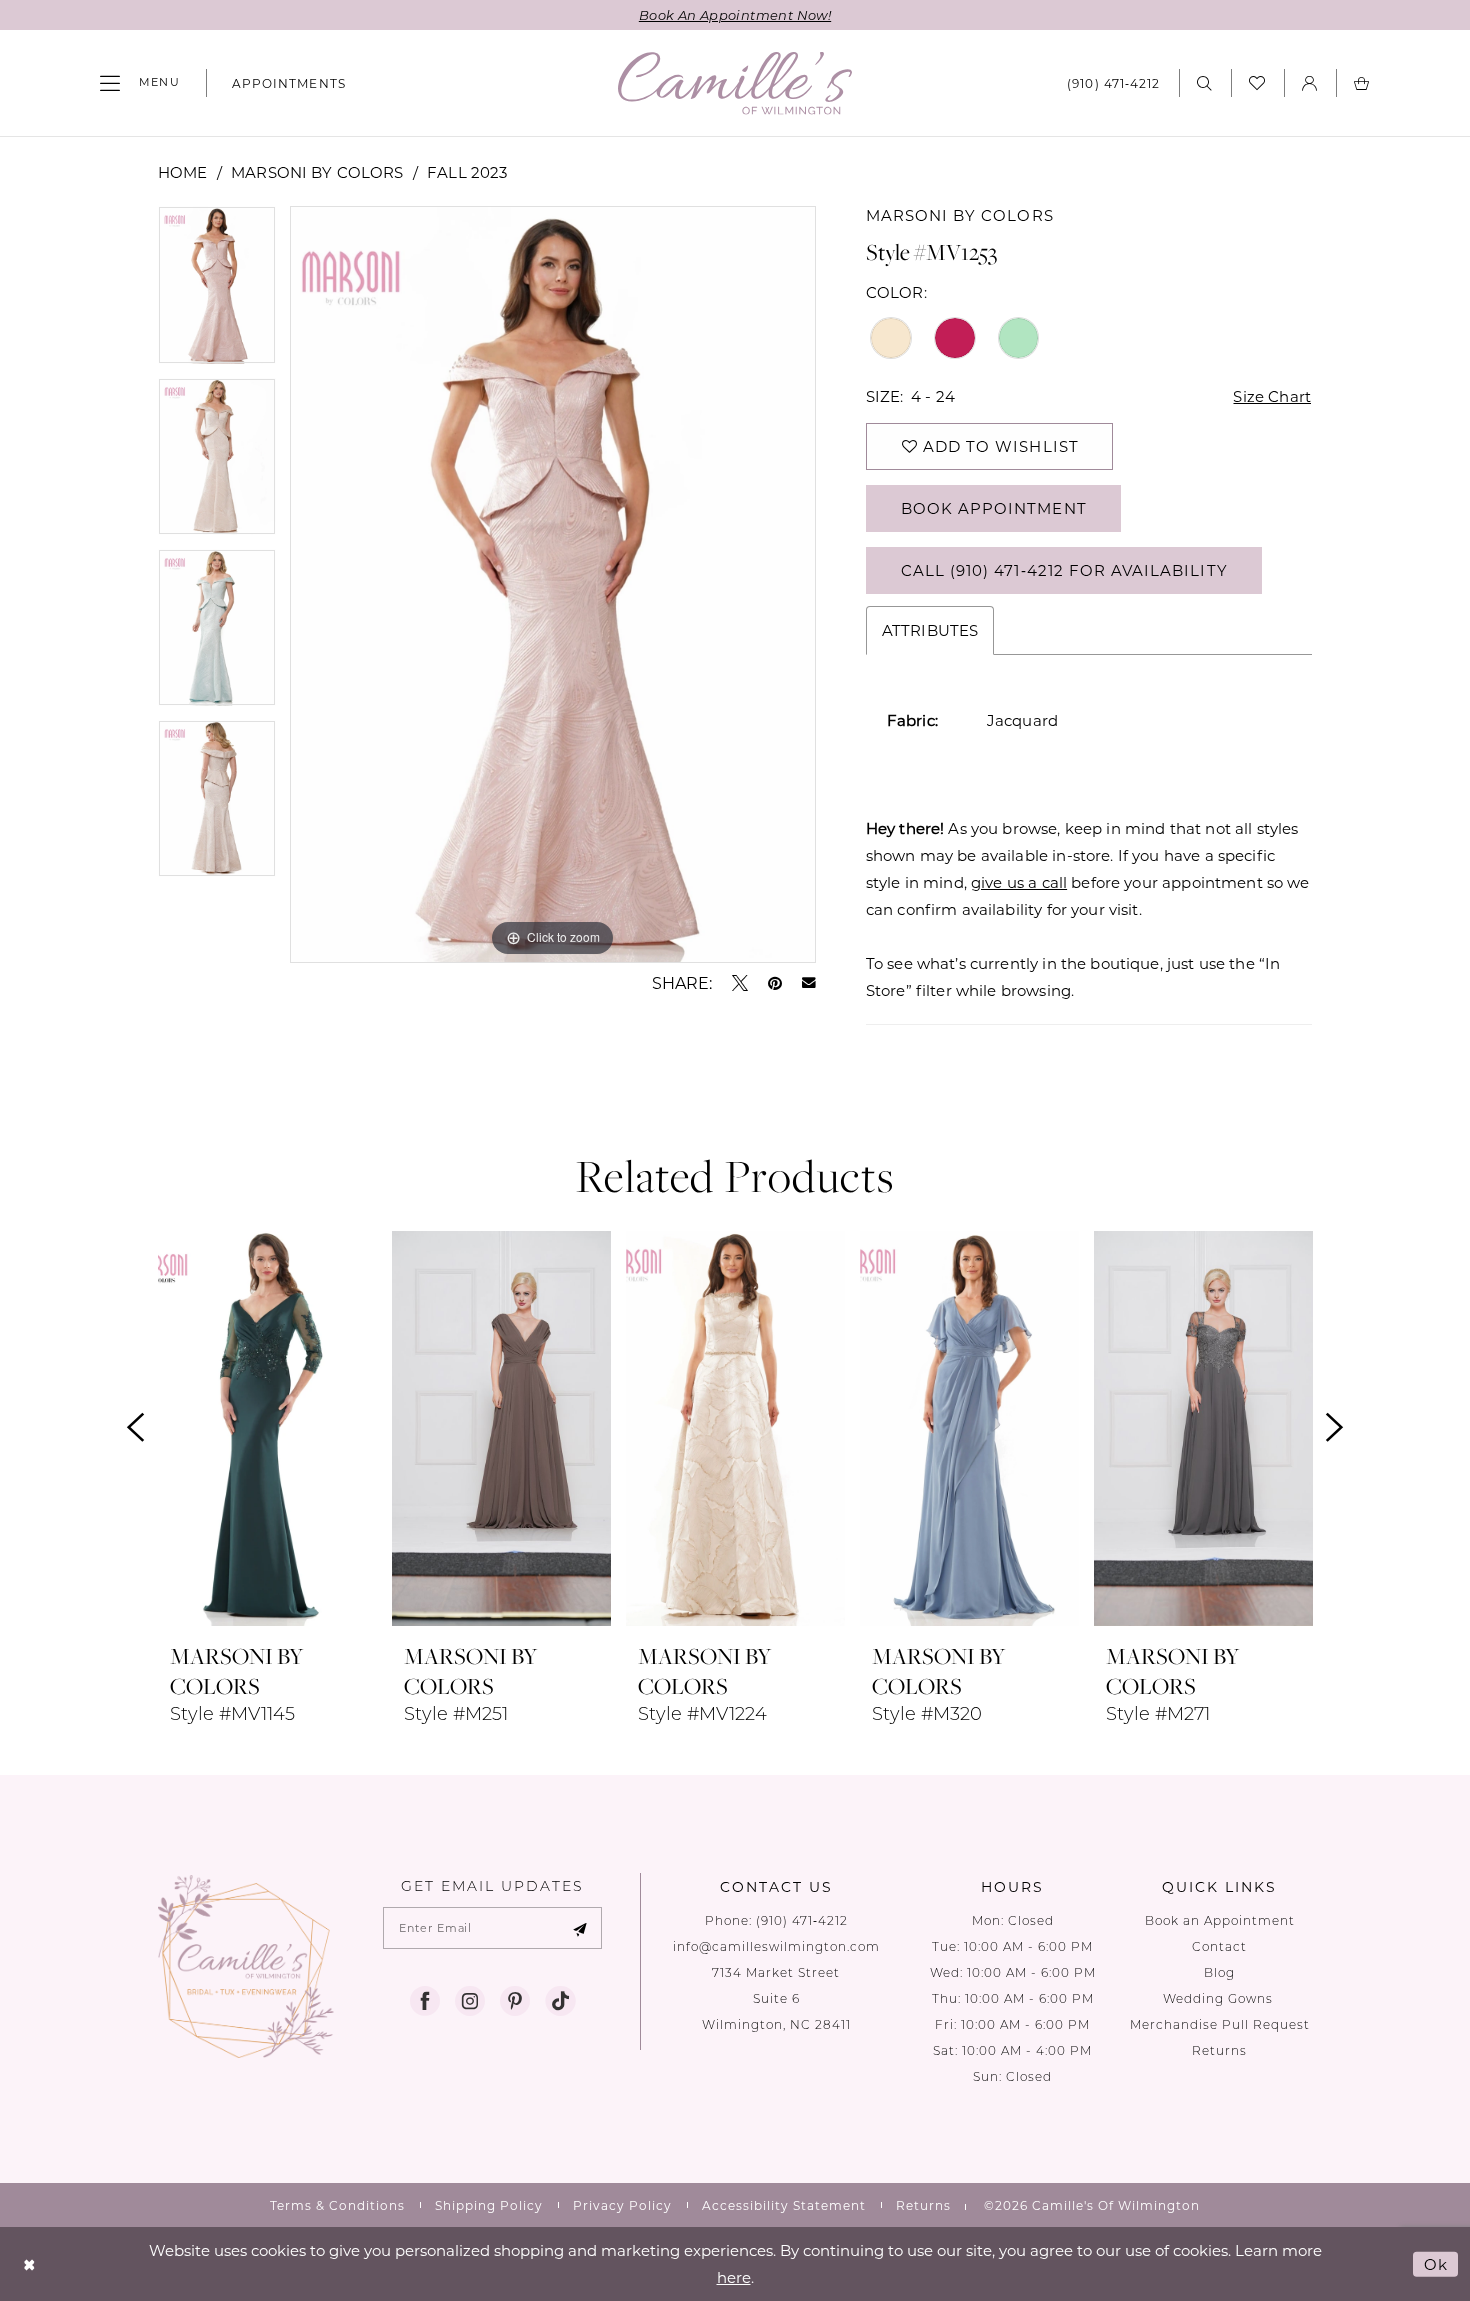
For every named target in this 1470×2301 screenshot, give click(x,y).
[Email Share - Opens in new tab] (809, 983)
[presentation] (267, 1428)
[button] (140, 83)
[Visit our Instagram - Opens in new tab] (470, 2001)
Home (183, 172)
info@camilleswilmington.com (776, 1946)
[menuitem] (140, 83)
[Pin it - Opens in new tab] (775, 983)
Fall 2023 (467, 172)
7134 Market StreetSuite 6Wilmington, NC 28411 (776, 1998)
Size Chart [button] (1272, 396)
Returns (1219, 2050)
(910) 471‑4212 (802, 1920)
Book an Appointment (1220, 1920)
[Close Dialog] (29, 2264)
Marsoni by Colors (317, 172)
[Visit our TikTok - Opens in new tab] (560, 2001)
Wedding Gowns (1220, 1998)
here (734, 2277)
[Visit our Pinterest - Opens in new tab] (515, 2001)
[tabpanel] (217, 291)
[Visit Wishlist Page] (1257, 83)
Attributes (930, 630)
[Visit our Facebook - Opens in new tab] (425, 2001)
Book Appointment (994, 508)
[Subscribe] (580, 1928)
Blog (1219, 1972)
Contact (1219, 1946)
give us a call (1019, 882)
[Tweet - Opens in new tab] (740, 983)
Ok (1436, 2264)
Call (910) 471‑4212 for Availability (1064, 570)
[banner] (735, 83)
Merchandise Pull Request (1220, 2024)
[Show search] (1205, 82)
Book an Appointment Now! (735, 14)
